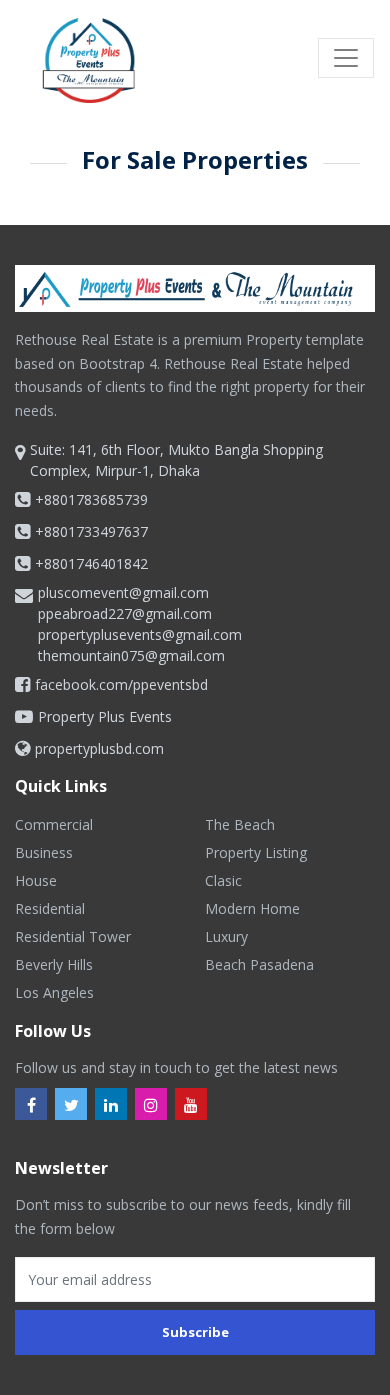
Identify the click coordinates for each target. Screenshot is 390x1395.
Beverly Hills (54, 964)
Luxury (226, 936)
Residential (50, 908)
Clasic (223, 880)
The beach (240, 824)
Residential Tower (73, 936)
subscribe (195, 1332)
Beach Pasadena (259, 964)
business (44, 852)
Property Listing (256, 852)
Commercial (54, 824)
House (36, 880)
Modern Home (252, 908)
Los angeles (54, 992)
